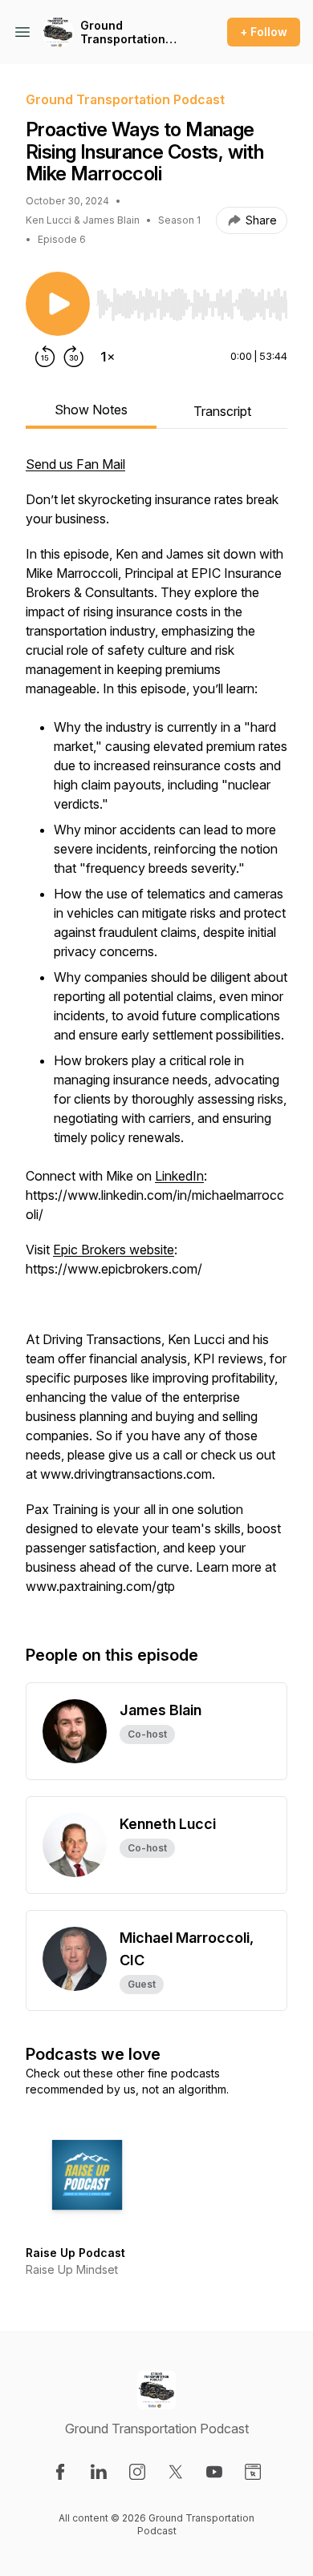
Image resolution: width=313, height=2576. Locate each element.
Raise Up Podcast (75, 2253)
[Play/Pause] (58, 304)
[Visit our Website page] (253, 2472)
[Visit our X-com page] (176, 2472)
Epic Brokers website (114, 1250)
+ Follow (264, 32)
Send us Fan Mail (75, 464)
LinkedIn (179, 1176)
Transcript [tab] (222, 411)
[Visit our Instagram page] (137, 2472)
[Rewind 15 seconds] (45, 357)
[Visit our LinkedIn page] (99, 2472)
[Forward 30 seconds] (74, 357)
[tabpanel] (156, 1033)
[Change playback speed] (108, 357)
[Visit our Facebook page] (60, 2472)
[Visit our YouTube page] (214, 2472)
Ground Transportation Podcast (123, 32)
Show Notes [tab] (91, 410)
